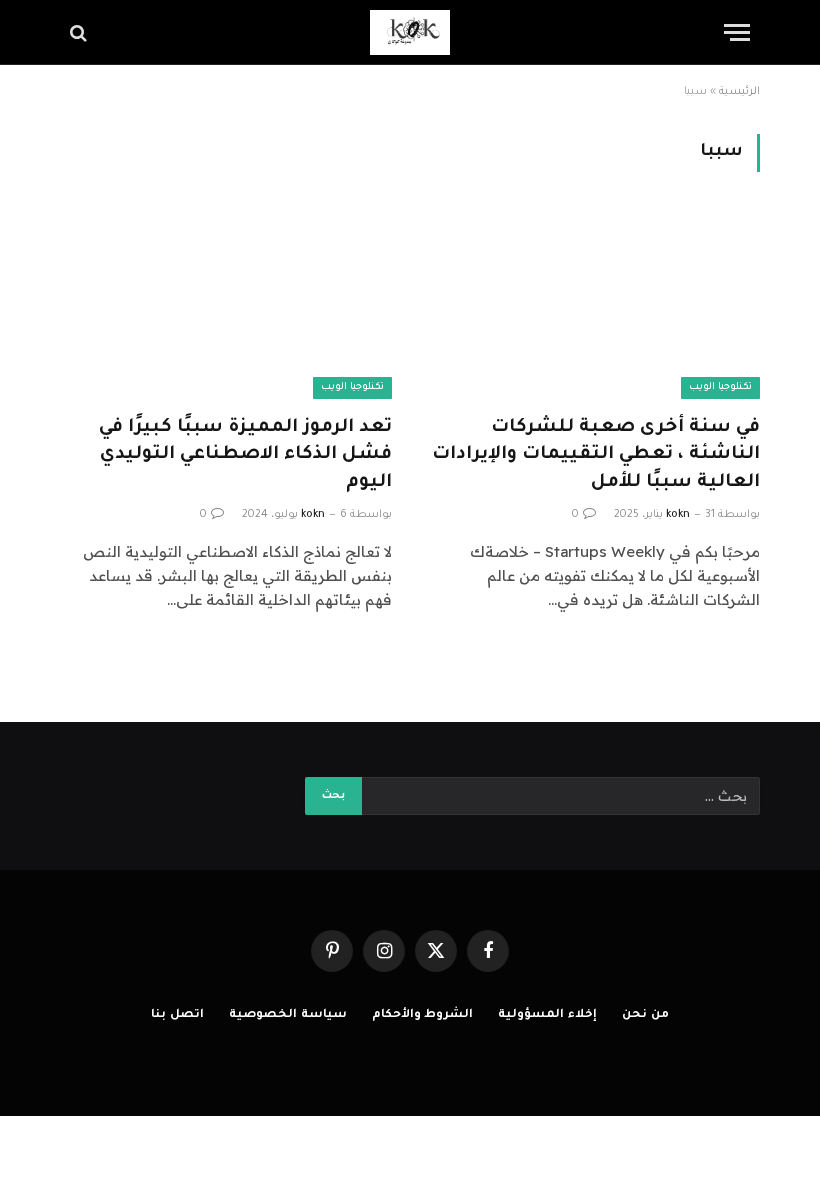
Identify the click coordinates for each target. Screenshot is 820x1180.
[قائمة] (737, 32)
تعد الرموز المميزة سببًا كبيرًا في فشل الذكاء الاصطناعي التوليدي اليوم (245, 455)
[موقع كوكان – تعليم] (410, 32)
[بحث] (80, 32)
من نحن (645, 1015)
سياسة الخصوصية (288, 1015)
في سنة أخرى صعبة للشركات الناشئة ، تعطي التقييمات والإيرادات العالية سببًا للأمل (596, 455)
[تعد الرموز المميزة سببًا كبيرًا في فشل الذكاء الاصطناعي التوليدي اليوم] (226, 305)
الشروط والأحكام (423, 1015)
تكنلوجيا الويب (720, 387)
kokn (678, 515)
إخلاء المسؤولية (547, 1015)
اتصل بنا (177, 1015)
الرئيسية (739, 92)
